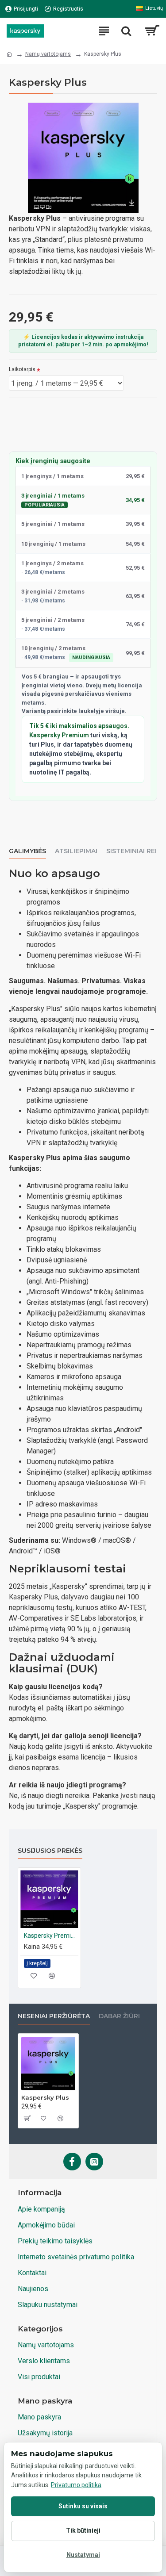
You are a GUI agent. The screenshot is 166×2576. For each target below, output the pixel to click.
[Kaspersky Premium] (49, 1899)
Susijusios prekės (50, 1851)
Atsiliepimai (76, 851)
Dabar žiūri (119, 2016)
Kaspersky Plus (45, 2097)
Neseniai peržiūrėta (54, 2016)
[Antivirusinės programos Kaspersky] (25, 31)
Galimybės (27, 851)
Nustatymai (83, 2555)
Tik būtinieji (83, 2530)
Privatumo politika (76, 2485)
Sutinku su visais (83, 2506)
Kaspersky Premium (59, 735)
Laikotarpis (22, 369)
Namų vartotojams (48, 54)
